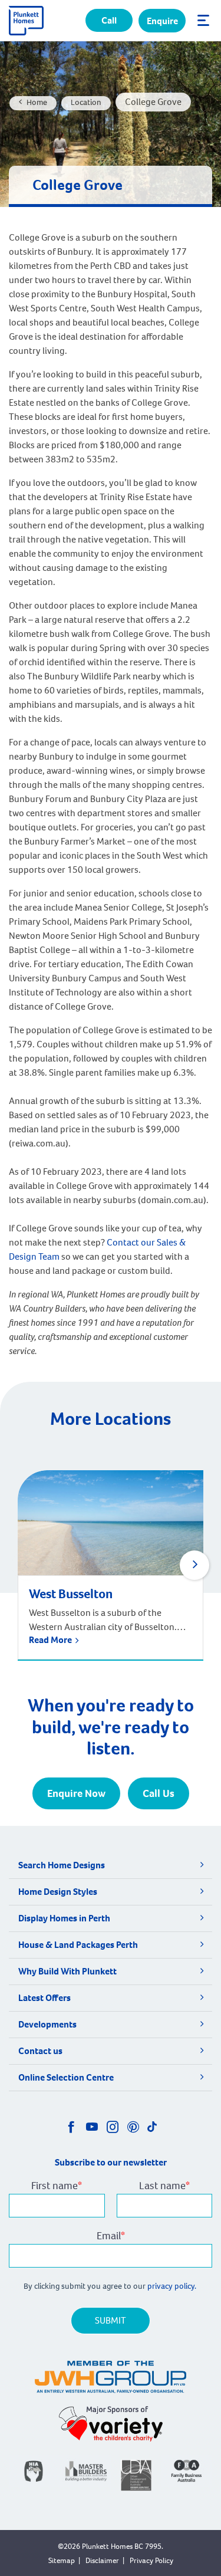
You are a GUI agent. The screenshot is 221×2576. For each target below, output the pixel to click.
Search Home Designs (62, 1865)
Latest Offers (44, 1998)
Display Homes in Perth (64, 1918)
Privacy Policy (151, 2560)
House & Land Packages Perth (78, 1945)
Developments (47, 2024)
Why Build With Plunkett (67, 1971)
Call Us (159, 1793)
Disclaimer (102, 2560)
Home (37, 102)
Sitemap (62, 2560)
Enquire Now (76, 1793)
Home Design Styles (58, 1892)
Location (86, 102)
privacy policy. (173, 2286)
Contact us (40, 2051)
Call (109, 20)
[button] (194, 1565)
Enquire (162, 21)
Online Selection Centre (66, 2077)
